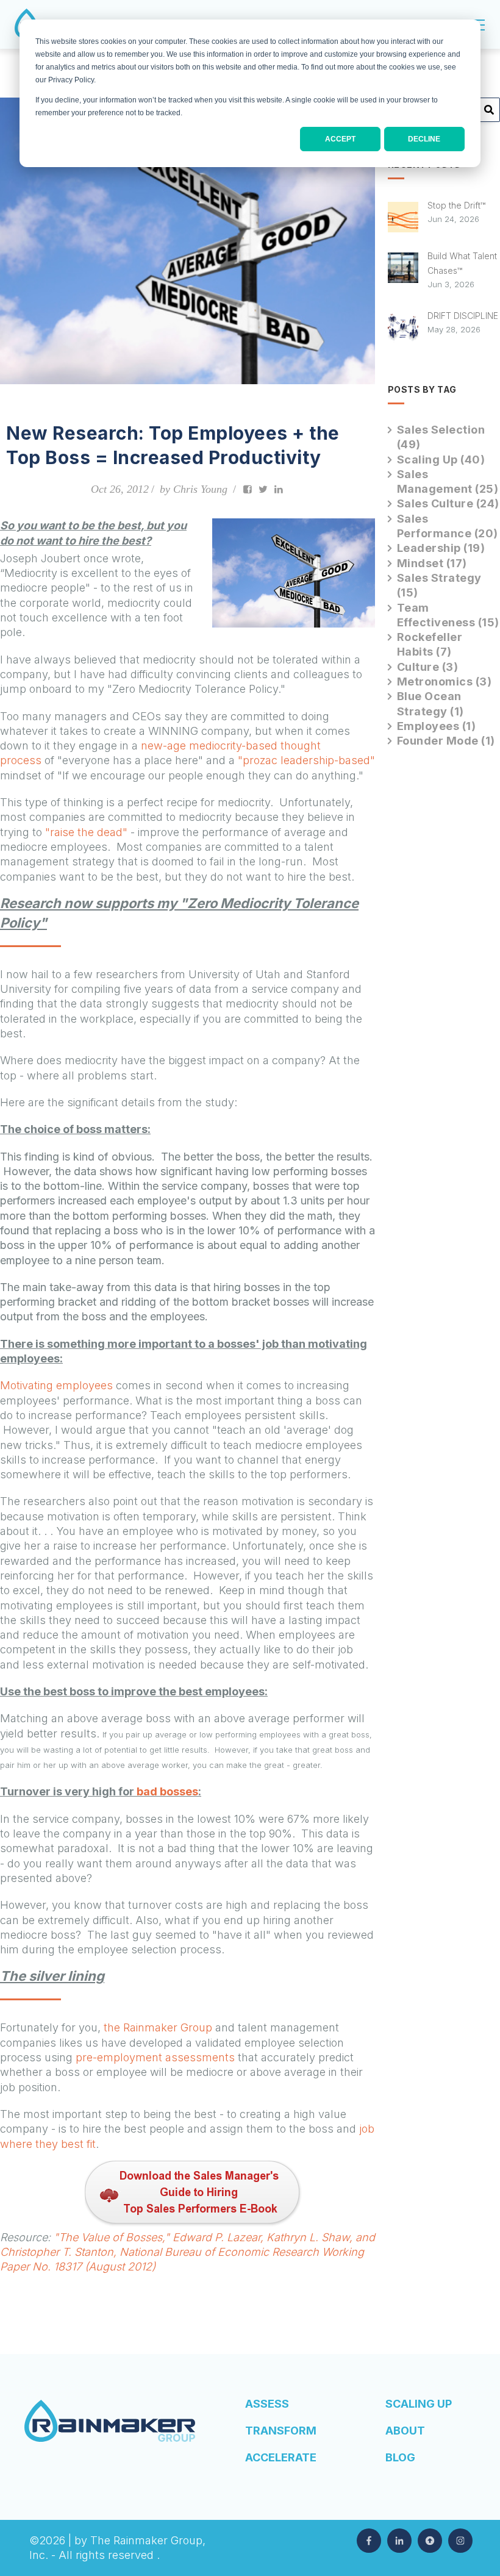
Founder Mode (446, 741)
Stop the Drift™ (456, 205)
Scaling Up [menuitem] (419, 2404)
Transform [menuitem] (281, 2431)
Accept (340, 139)
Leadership (441, 548)
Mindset (432, 563)
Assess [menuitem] (267, 2404)
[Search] (489, 114)
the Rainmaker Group (158, 2027)
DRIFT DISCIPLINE (463, 316)
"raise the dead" (86, 832)
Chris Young (200, 489)
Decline (424, 139)
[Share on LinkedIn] (279, 489)
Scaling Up (441, 460)
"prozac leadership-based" (306, 760)
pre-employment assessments (155, 2057)
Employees (437, 726)
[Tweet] (263, 489)
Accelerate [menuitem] (281, 2457)
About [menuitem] (405, 2431)
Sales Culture (448, 503)
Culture (428, 667)
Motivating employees (58, 1385)
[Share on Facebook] (248, 489)
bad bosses (167, 1791)
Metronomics (445, 682)
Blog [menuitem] (400, 2457)
